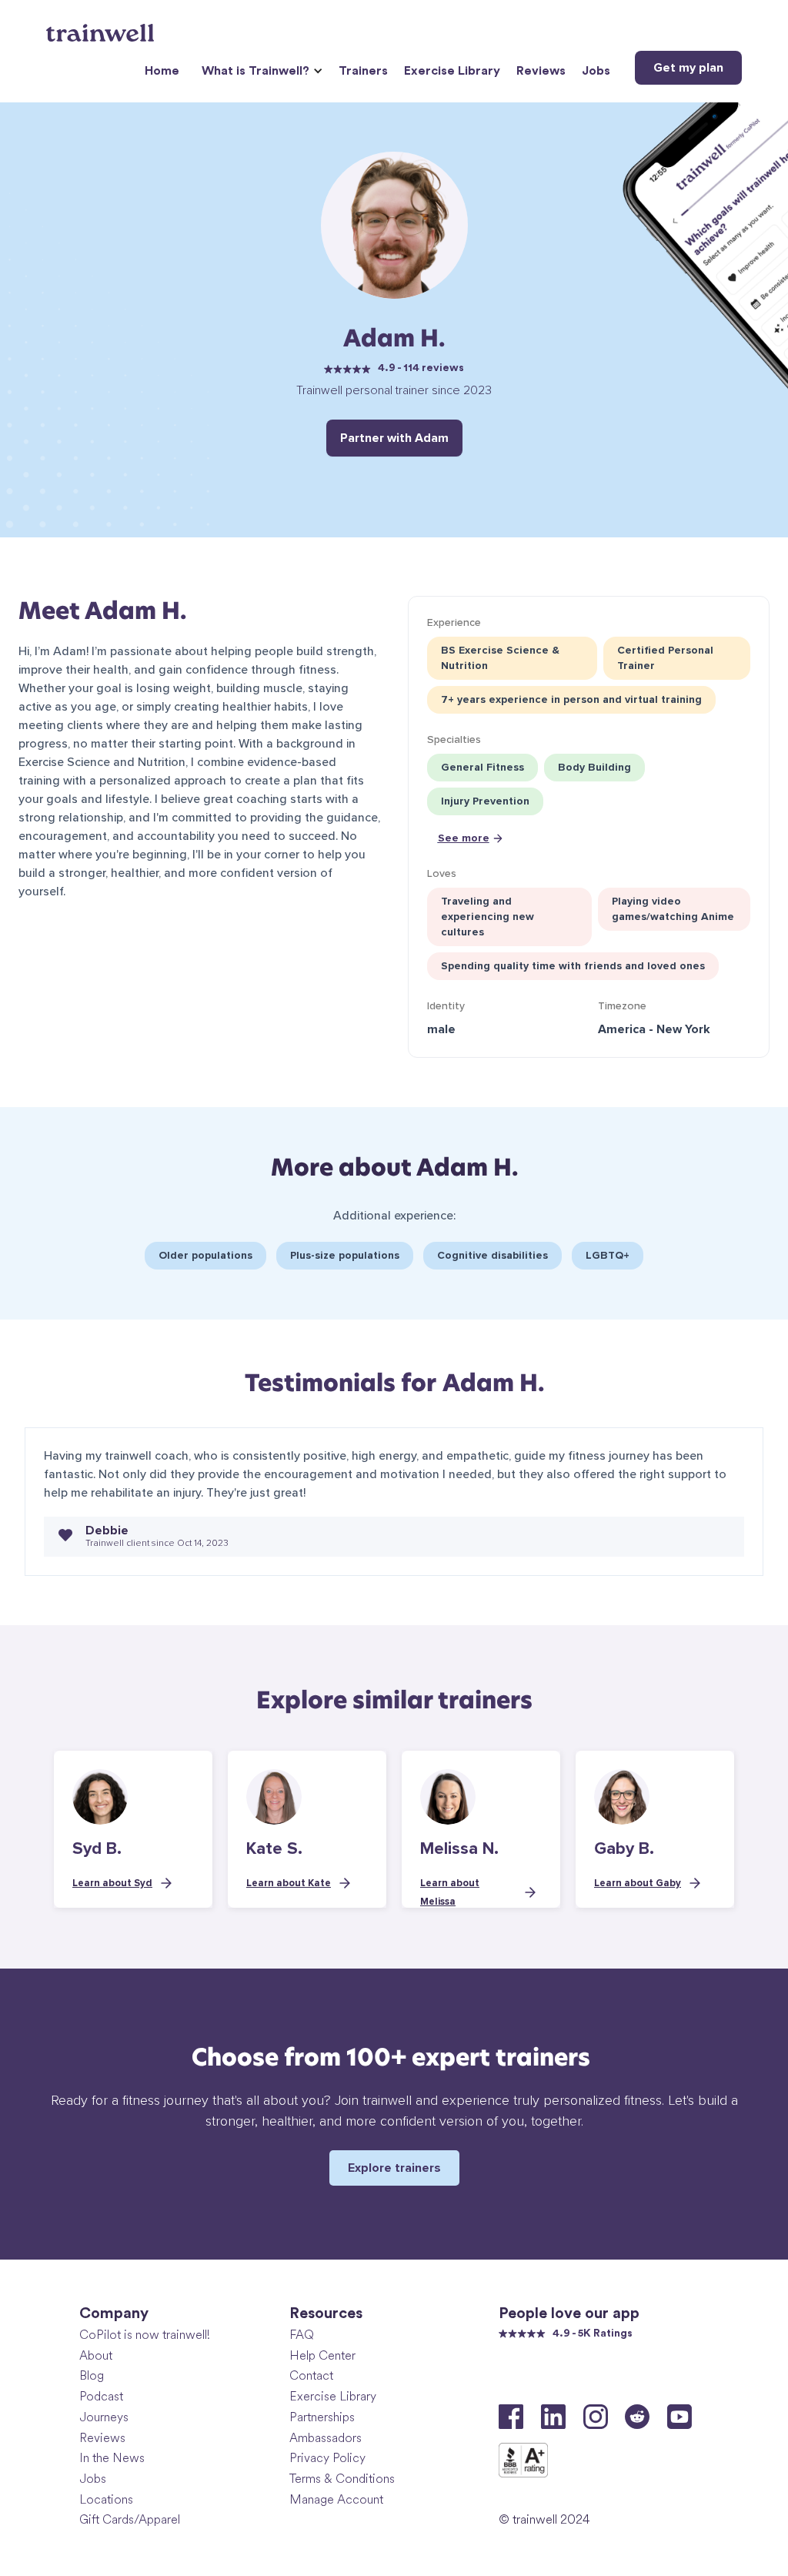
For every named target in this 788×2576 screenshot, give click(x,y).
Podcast (101, 2396)
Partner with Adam (394, 438)
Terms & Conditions (342, 2479)
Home (162, 71)
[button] (260, 71)
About (96, 2355)
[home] (102, 27)
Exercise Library (452, 71)
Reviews (541, 71)
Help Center (322, 2355)
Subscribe (670, 2378)
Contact (311, 2375)
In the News (112, 2458)
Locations (106, 2499)
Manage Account (336, 2499)
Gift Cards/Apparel (130, 2519)
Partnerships (322, 2417)
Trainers (363, 71)
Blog (92, 2375)
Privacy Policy (327, 2458)
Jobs (596, 71)
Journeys (104, 2417)
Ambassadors (326, 2438)
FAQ (302, 2335)
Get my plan (688, 68)
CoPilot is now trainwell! (145, 2335)
